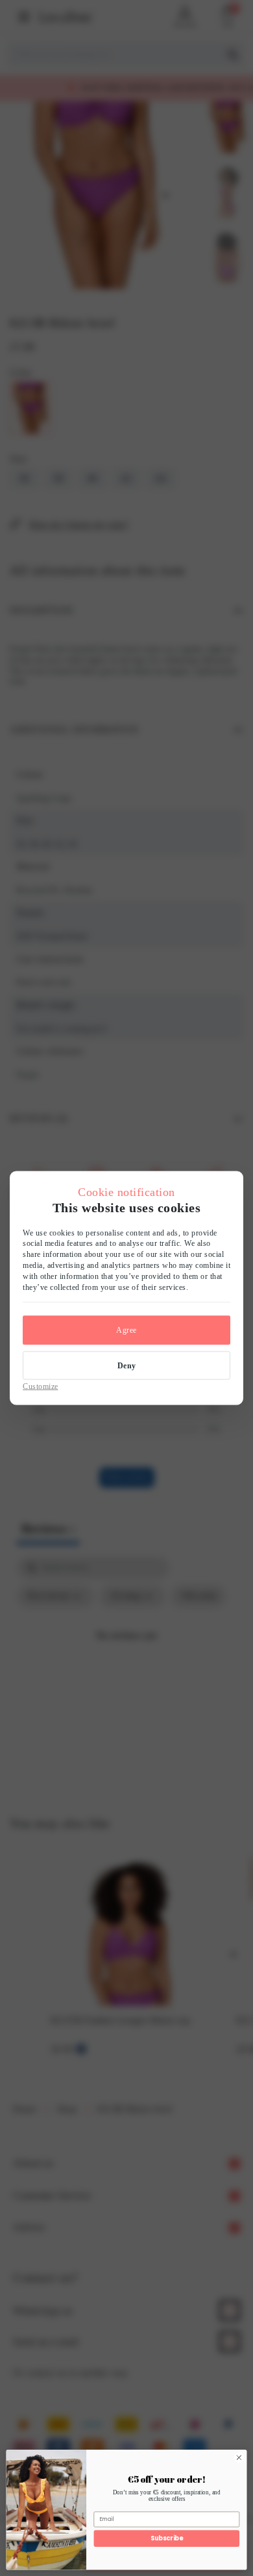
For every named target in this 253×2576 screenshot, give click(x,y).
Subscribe (167, 2538)
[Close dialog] (239, 2458)
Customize (41, 1386)
